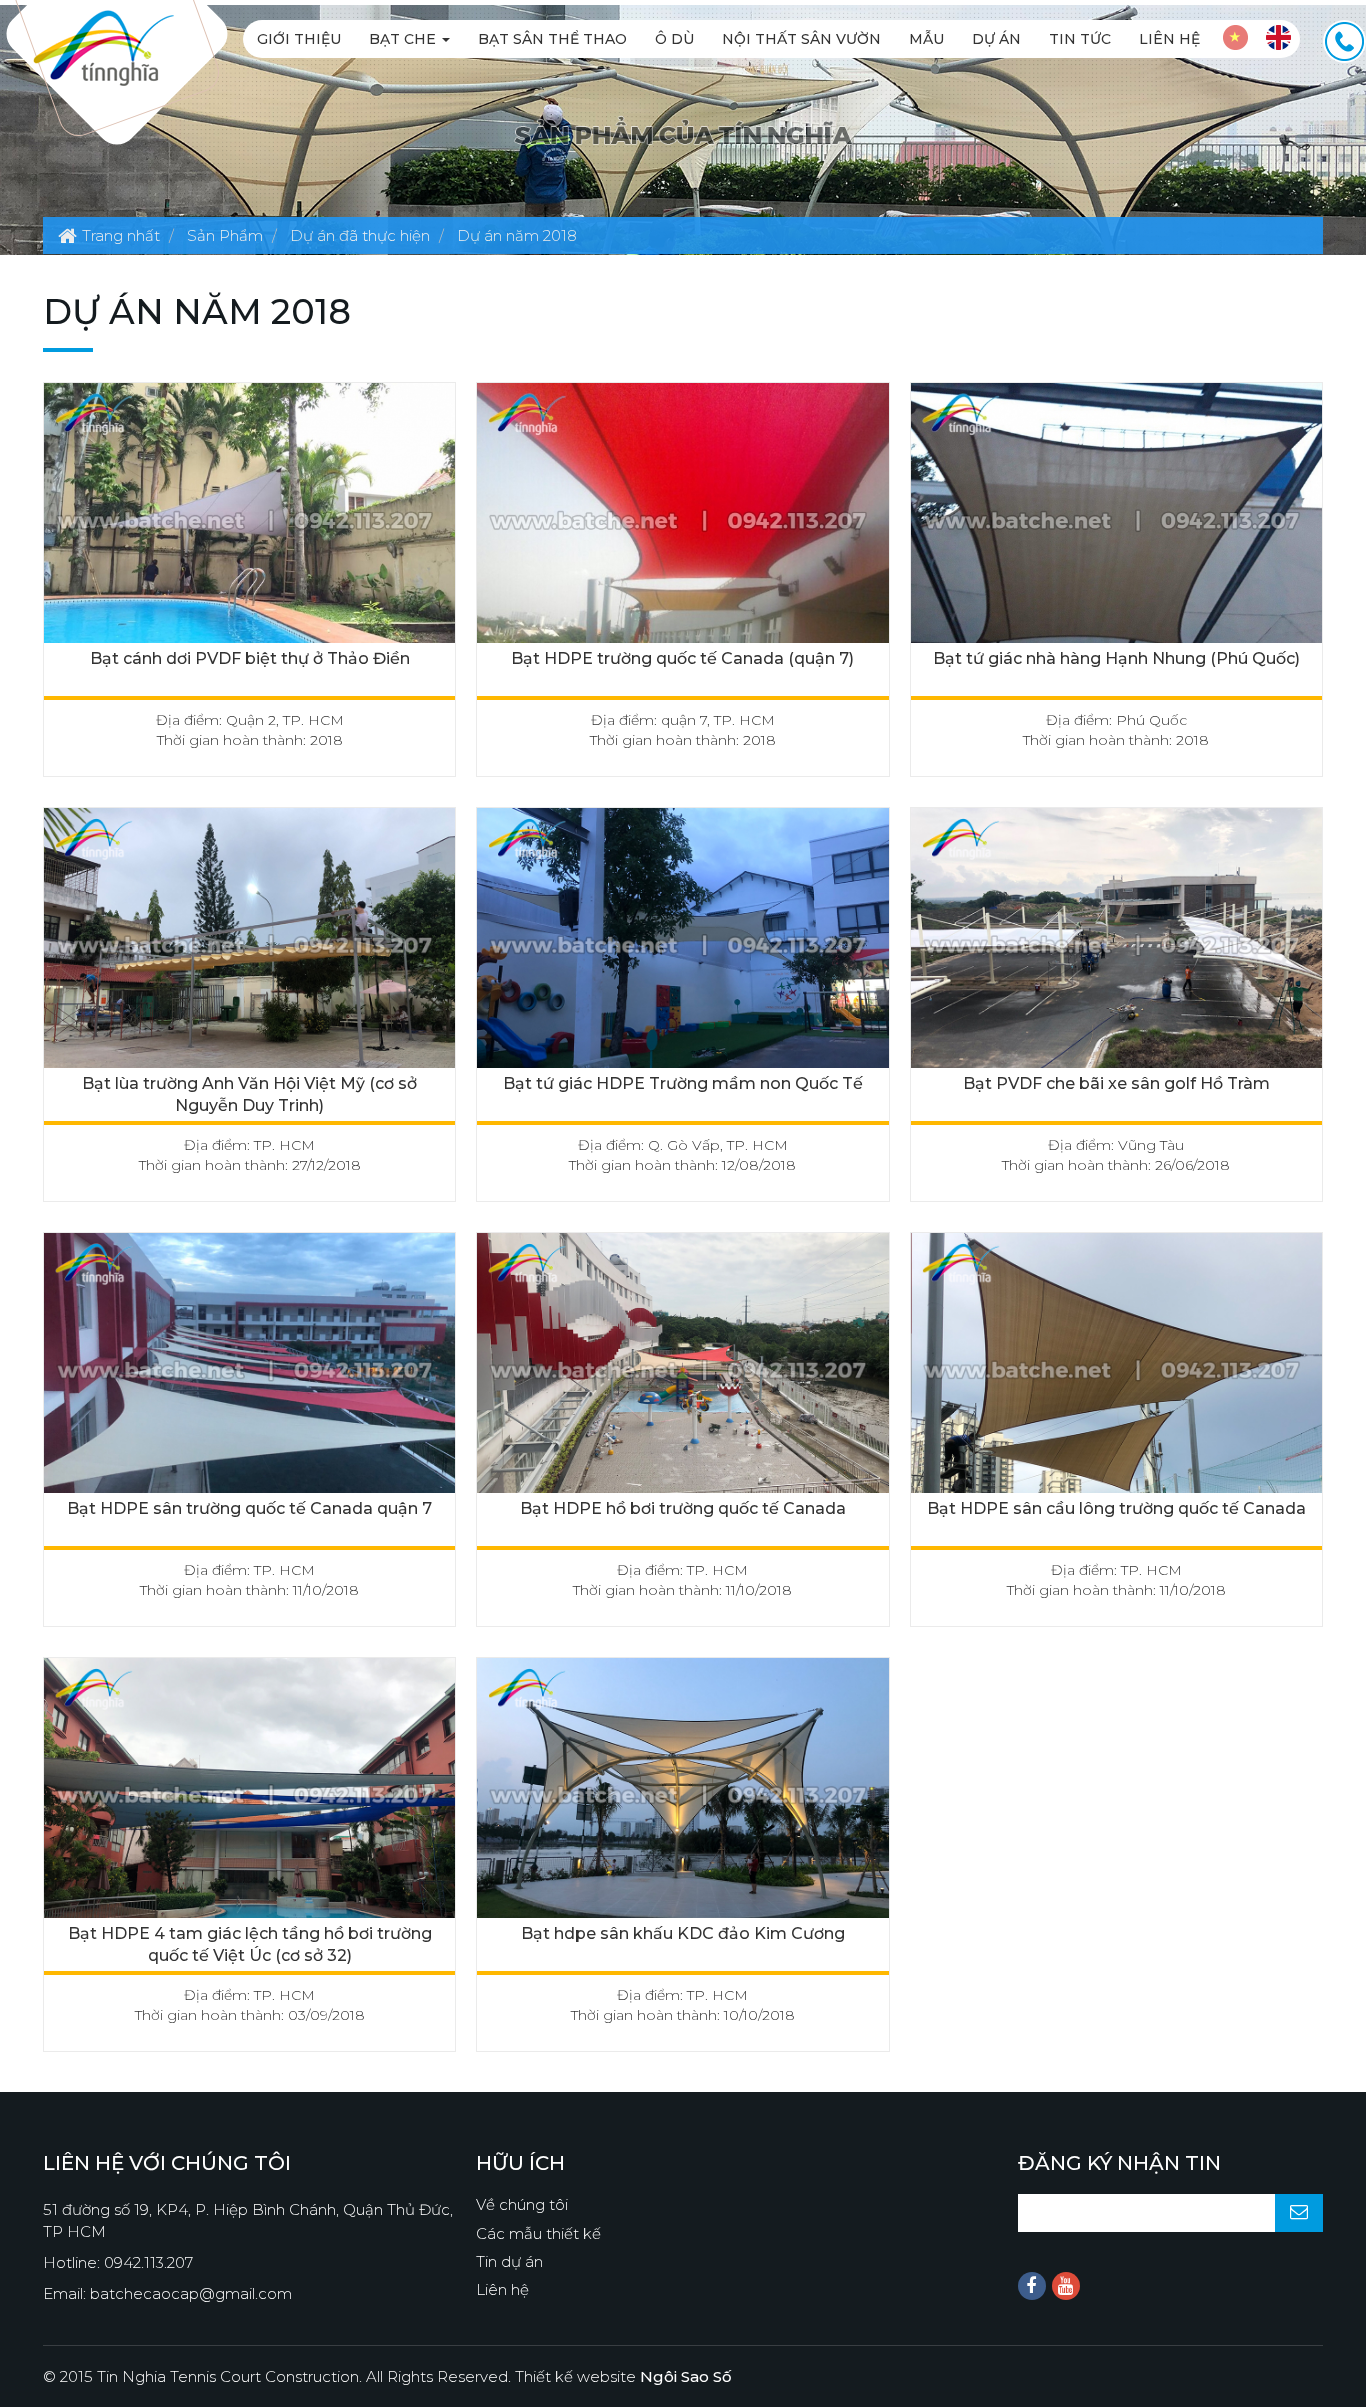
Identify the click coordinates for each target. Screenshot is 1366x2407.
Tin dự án (509, 2261)
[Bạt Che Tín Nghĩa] (103, 46)
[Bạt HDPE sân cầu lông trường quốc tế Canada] (1116, 1368)
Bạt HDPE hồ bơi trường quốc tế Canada (683, 1508)
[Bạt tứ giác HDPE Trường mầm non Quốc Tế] (682, 943)
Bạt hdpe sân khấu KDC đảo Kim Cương (683, 1933)
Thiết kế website (623, 2376)
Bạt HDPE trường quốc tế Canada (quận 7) (682, 658)
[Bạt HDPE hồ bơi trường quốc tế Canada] (682, 1368)
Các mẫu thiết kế (538, 2233)
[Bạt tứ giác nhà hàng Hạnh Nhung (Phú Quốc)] (1116, 518)
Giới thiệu (299, 39)
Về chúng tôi (522, 2204)
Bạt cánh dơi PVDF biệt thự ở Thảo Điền (250, 658)
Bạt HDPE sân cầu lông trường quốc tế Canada (1116, 1508)
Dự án (996, 39)
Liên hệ (1169, 39)
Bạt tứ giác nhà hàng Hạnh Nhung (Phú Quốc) (1116, 658)
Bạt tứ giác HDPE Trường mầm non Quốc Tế (683, 1083)
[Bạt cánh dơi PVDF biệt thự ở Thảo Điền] (249, 518)
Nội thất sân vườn (801, 39)
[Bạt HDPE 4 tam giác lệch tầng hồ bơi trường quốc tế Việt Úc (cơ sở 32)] (249, 1793)
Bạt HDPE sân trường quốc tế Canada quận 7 (249, 1508)
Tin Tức (1080, 39)
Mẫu (926, 39)
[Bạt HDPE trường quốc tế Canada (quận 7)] (682, 518)
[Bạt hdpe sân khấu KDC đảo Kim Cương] (682, 1793)
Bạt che (404, 39)
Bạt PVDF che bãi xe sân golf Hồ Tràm (1116, 1083)
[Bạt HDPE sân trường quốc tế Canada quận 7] (249, 1368)
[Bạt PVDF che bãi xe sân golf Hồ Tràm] (1116, 943)
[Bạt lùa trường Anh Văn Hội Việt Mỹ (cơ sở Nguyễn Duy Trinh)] (249, 943)
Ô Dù (674, 39)
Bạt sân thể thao (552, 39)
